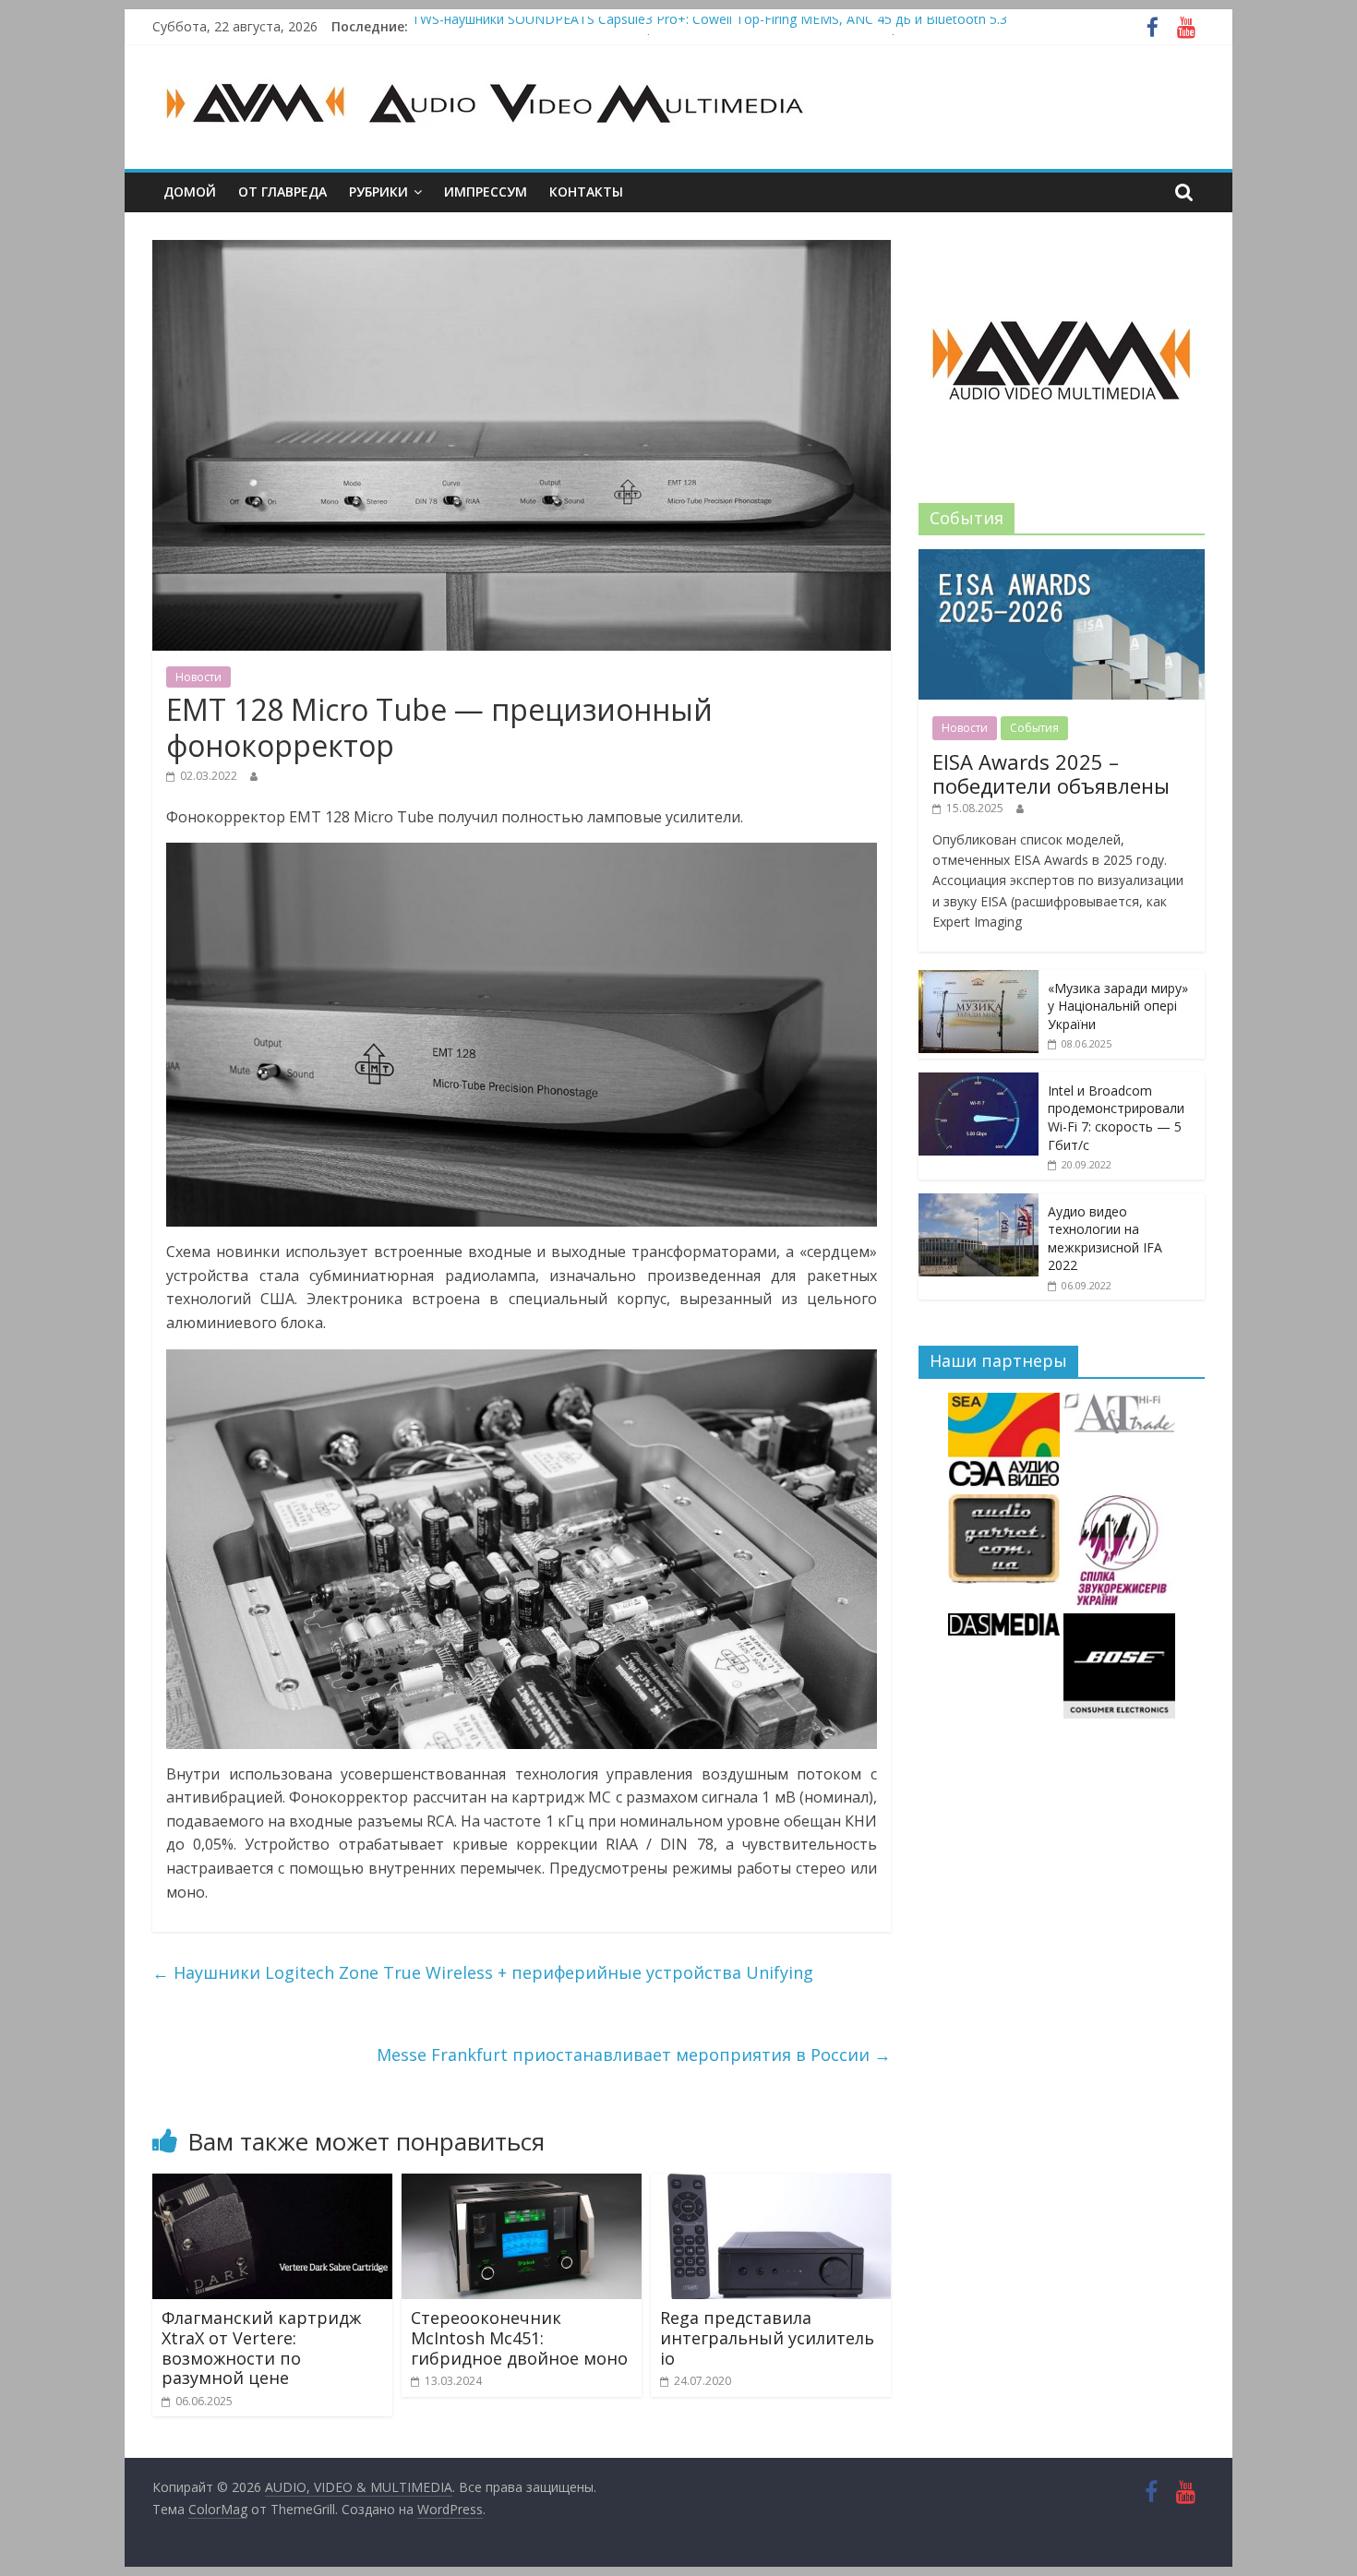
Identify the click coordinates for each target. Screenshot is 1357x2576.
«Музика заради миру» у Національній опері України (1118, 1006)
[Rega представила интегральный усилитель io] (771, 2185)
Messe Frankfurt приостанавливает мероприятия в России (634, 2055)
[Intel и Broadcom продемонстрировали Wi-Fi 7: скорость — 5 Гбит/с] (979, 1082)
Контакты (586, 192)
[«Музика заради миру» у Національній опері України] (979, 980)
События (1034, 728)
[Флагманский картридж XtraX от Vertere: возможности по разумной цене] (272, 2185)
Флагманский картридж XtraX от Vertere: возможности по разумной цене (261, 2348)
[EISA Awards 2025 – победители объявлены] (1062, 559)
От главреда (282, 192)
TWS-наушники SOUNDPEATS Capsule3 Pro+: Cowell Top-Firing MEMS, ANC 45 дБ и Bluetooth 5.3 (709, 26)
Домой (190, 192)
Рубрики (378, 192)
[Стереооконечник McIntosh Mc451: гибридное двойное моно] (522, 2185)
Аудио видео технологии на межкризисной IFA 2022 (1105, 1239)
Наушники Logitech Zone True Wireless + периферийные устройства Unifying (483, 1972)
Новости (198, 677)
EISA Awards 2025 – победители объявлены (1051, 773)
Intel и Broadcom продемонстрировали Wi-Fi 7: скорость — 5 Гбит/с (1116, 1118)
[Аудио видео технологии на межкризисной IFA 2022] (979, 1203)
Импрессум (486, 192)
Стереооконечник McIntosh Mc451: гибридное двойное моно (519, 2337)
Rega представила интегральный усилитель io (767, 2337)
